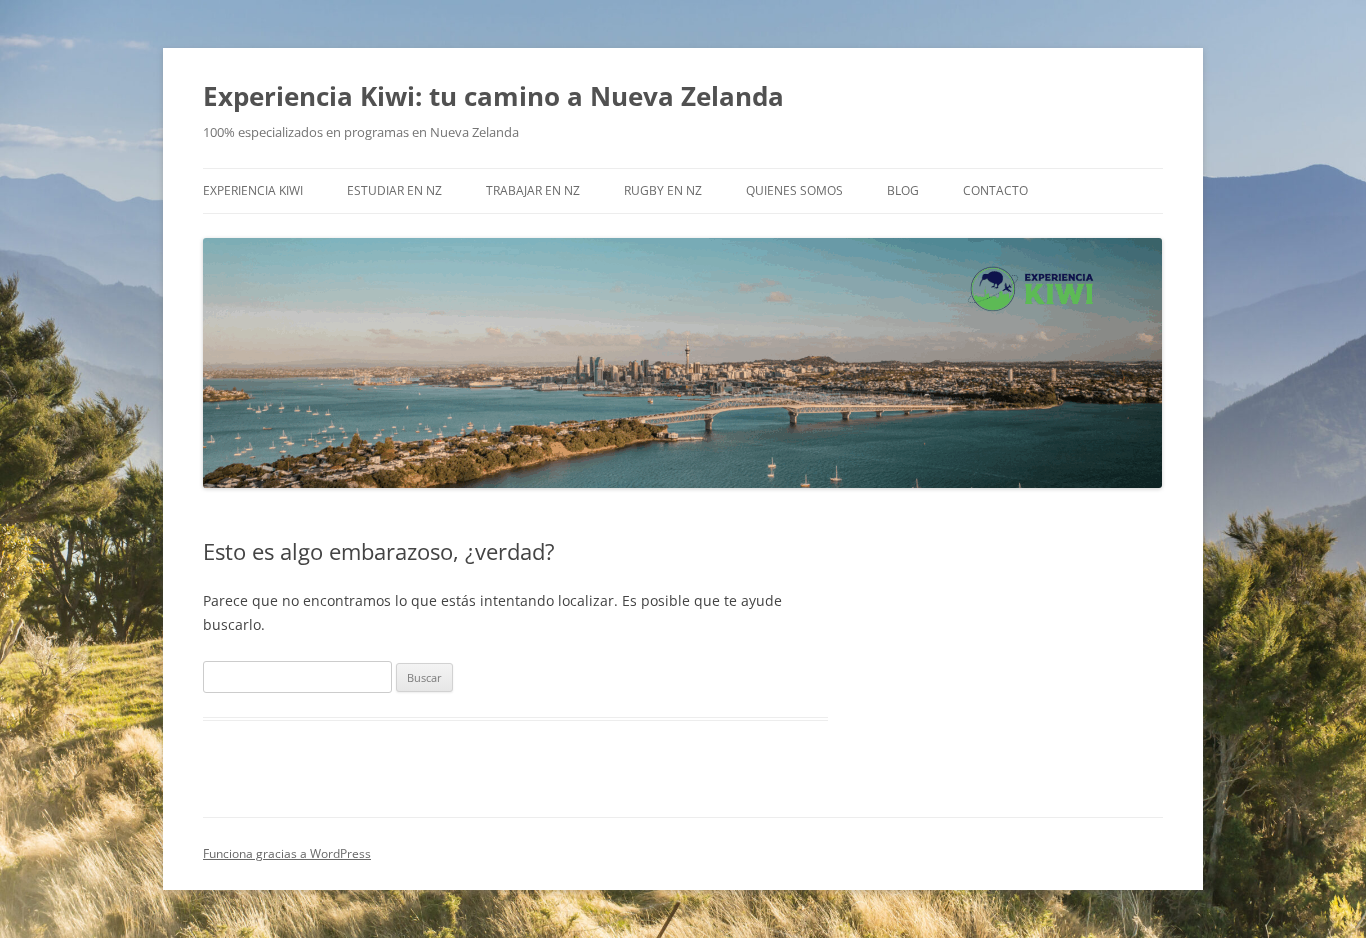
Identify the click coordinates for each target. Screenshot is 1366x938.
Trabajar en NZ (533, 190)
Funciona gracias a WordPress (287, 853)
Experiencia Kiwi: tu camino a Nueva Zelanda (493, 96)
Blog (903, 190)
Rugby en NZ (663, 190)
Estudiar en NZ (394, 190)
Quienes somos (794, 190)
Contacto (995, 190)
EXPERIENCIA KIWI (253, 190)
